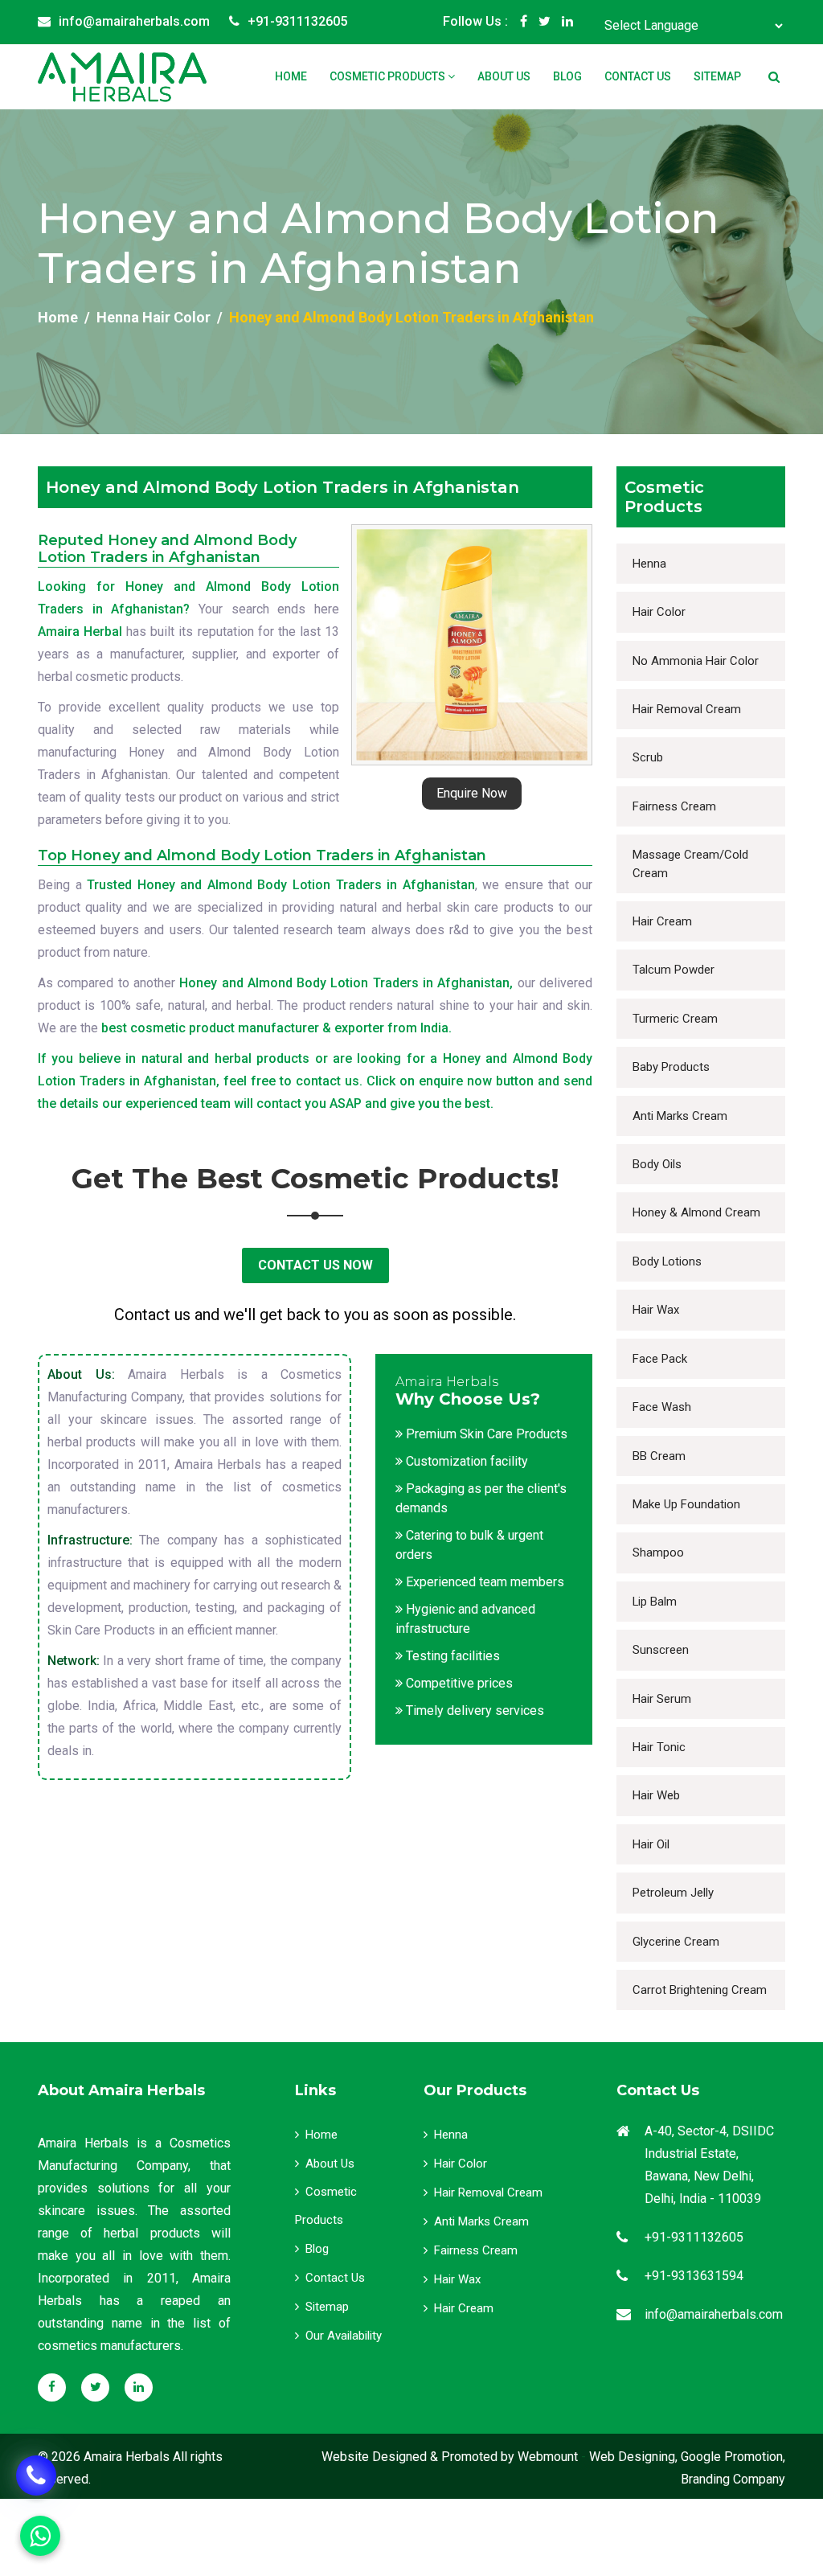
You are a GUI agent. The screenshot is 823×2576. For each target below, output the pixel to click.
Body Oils (657, 1164)
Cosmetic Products (389, 76)
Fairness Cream (674, 806)
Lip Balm (655, 1602)
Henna (649, 564)
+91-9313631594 (694, 2276)
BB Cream (659, 1456)
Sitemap (717, 76)
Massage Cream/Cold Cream (690, 863)
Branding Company (733, 2479)
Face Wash (662, 1407)
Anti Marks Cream (680, 1116)
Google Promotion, (733, 2457)
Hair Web (656, 1795)
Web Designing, (633, 2457)
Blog (567, 76)
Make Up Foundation (686, 1504)
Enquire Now (472, 793)
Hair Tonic (659, 1747)
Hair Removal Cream (687, 709)
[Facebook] (524, 22)
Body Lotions (667, 1261)
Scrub (648, 757)
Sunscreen (661, 1650)
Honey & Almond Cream (696, 1212)
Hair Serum (662, 1699)
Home (291, 76)
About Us (504, 76)
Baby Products (671, 1067)
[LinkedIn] (567, 22)
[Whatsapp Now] (36, 2476)
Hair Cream (662, 921)
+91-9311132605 (297, 21)
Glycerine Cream (676, 1942)
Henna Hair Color (154, 317)
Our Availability (344, 2336)
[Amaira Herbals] (122, 77)
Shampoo (658, 1553)
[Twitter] (545, 22)
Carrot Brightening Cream (700, 1990)
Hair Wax (656, 1310)
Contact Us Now (315, 1265)
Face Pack (660, 1359)
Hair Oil (651, 1844)
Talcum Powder (674, 970)
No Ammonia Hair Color (696, 661)
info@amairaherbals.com (134, 21)
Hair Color (659, 612)
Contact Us (638, 76)
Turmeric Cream (675, 1019)
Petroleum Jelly (673, 1893)
